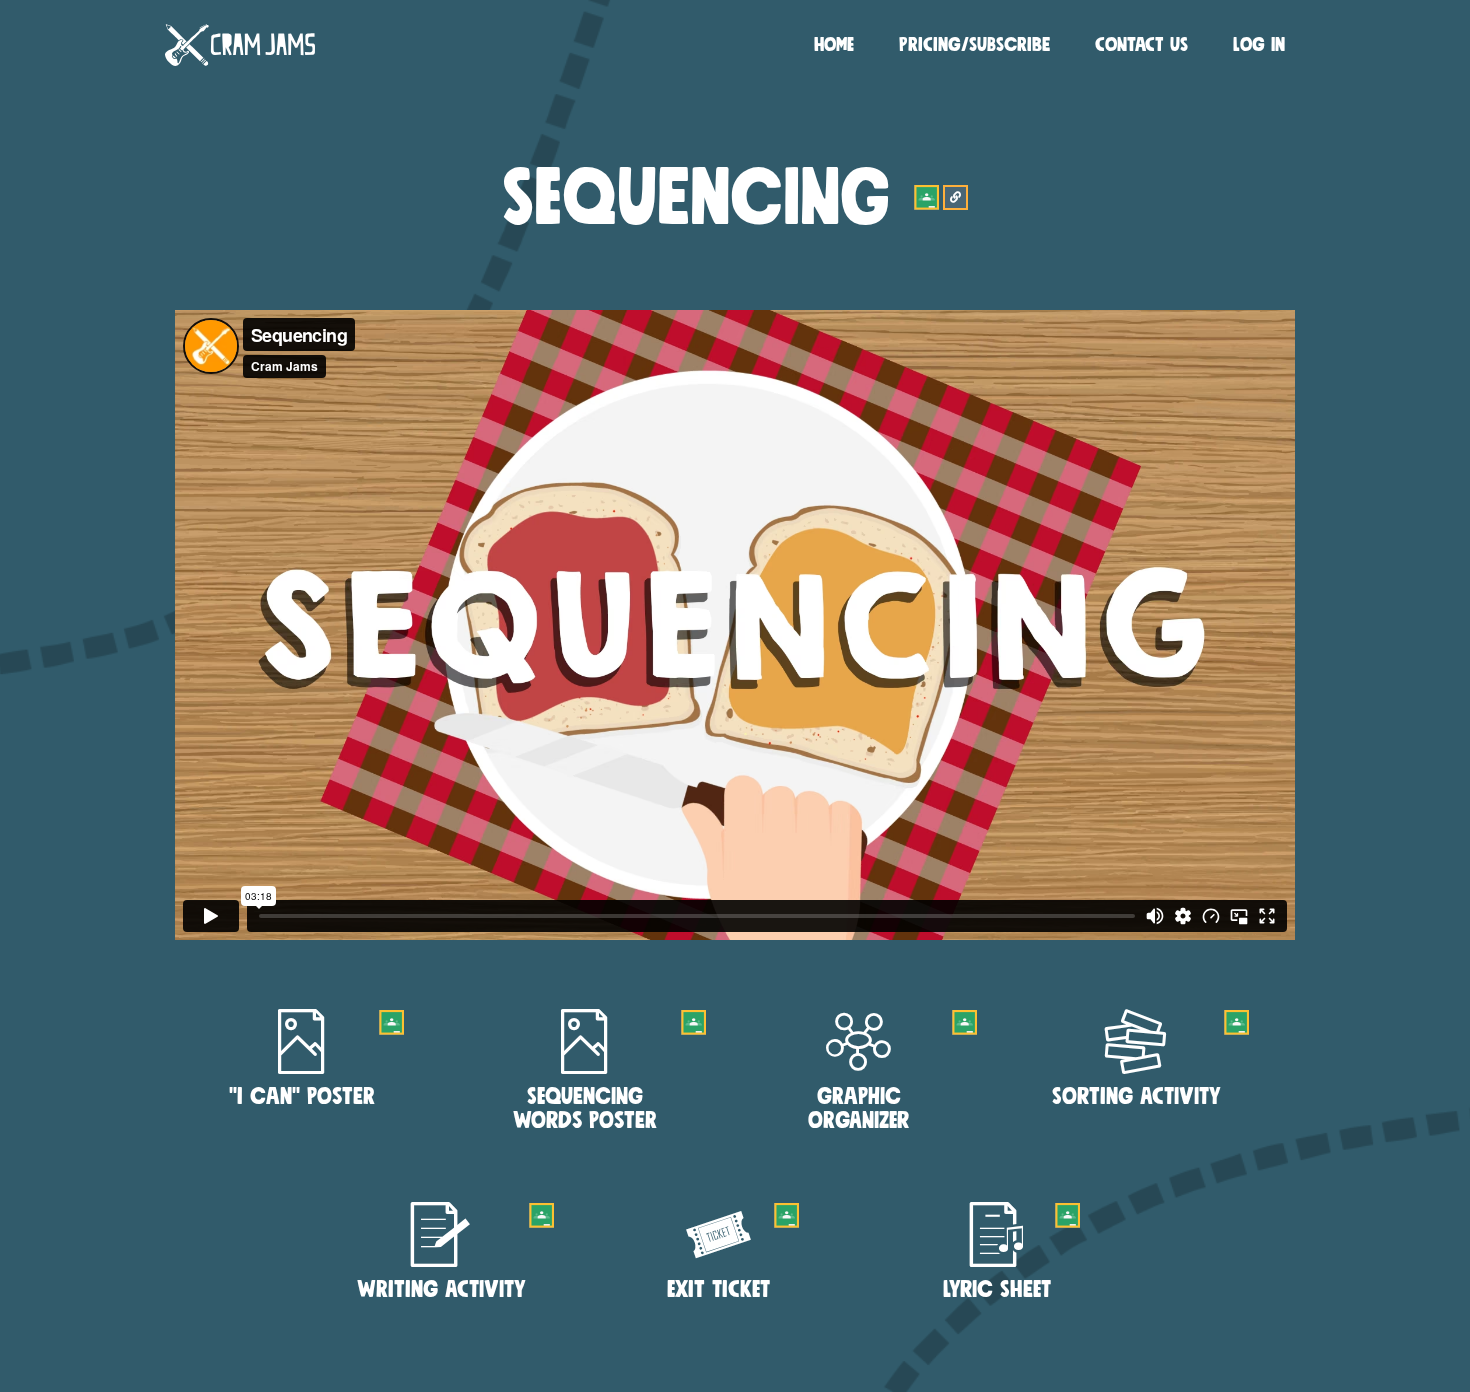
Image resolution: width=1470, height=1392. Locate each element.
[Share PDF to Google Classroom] (391, 1022)
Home (834, 45)
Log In (1259, 45)
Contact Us (1141, 45)
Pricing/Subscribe (974, 45)
